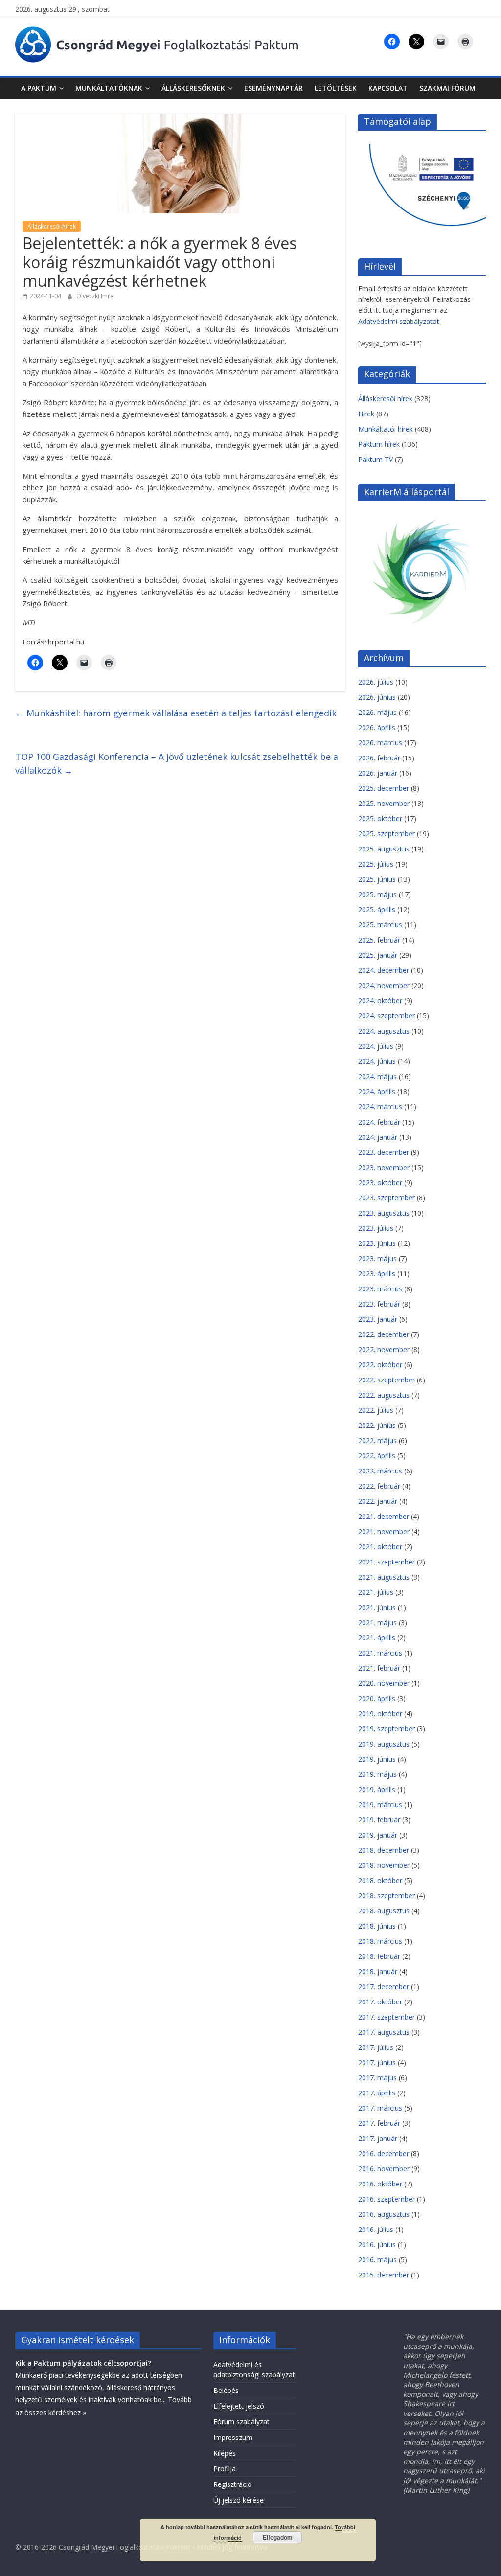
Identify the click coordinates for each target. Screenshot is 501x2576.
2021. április (377, 1638)
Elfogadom (278, 2537)
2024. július (376, 1046)
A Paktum (39, 88)
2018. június (377, 1926)
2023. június (377, 1243)
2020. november (384, 1683)
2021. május (377, 1622)
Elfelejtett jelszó (239, 2406)
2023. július (376, 1228)
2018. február (379, 1956)
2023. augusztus (384, 1213)
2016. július (376, 2229)
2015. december (384, 2275)
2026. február (379, 758)
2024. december (384, 970)
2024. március (380, 1107)
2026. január (378, 773)
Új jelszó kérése (239, 2500)
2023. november (384, 1167)
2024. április (377, 1092)
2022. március (380, 1471)
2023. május (377, 1258)
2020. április (377, 1698)
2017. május (377, 2078)
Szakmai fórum (447, 88)
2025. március (380, 925)
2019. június (377, 1759)
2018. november (384, 1865)
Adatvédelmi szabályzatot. (399, 321)
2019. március (380, 1805)
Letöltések (336, 88)
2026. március (380, 743)
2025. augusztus (384, 849)
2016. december (384, 2153)
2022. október (380, 1365)
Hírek (366, 414)
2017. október (380, 2002)
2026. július (376, 682)
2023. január (378, 1319)
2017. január (378, 2138)
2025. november (384, 803)
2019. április (377, 1789)
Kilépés (225, 2453)
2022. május (377, 1440)
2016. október (380, 2184)
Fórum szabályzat (241, 2422)
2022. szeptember (387, 1380)
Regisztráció (233, 2484)
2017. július (376, 2047)
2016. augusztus (384, 2214)
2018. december (384, 1850)
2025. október (380, 818)
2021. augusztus (384, 1577)
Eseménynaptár (273, 88)
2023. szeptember (387, 1198)
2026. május (377, 712)
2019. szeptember (387, 1729)
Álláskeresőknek (193, 88)
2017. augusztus (384, 2032)
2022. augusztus (384, 1395)
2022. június (377, 1425)
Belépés (226, 2390)
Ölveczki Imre (95, 296)
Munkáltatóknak (109, 88)
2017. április (377, 2093)
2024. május (377, 1076)
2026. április (377, 727)
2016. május (377, 2260)
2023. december (384, 1152)
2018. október (380, 1880)
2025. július (376, 864)
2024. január (378, 1137)
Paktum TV (376, 459)
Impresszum (233, 2437)
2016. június (377, 2244)
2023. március (380, 1289)
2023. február (379, 1304)
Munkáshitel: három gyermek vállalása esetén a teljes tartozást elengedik (176, 713)
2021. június (377, 1607)
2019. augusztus (384, 1744)
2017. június (377, 2062)
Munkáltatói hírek (386, 429)
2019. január (378, 1835)
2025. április (377, 909)
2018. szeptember (387, 1896)
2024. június (377, 1061)
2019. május (377, 1774)
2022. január (378, 1501)
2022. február (379, 1486)
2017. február (379, 2123)
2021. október (380, 1547)
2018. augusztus (384, 1911)
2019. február (379, 1820)
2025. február (379, 940)
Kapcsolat (388, 88)
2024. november (384, 985)
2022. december (384, 1334)
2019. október (380, 1713)
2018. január (378, 1971)
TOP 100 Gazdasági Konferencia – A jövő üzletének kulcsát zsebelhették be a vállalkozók (177, 764)
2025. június (377, 879)
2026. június (377, 697)
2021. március (380, 1653)
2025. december (384, 788)
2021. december (384, 1516)
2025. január (378, 955)
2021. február (379, 1668)
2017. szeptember (387, 2017)
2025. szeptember (387, 834)
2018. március (380, 1941)
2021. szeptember (387, 1562)
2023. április (377, 1274)
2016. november (384, 2169)
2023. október (380, 1183)
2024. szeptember (387, 1016)
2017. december (384, 1987)
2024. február (379, 1122)
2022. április (377, 1456)
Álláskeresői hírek (52, 226)
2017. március (380, 2108)
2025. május (377, 894)
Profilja (225, 2469)
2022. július (376, 1410)
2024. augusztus (384, 1031)
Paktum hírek (379, 444)
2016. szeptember (387, 2199)
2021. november (384, 1531)
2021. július (376, 1592)
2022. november (384, 1349)
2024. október (380, 1000)
